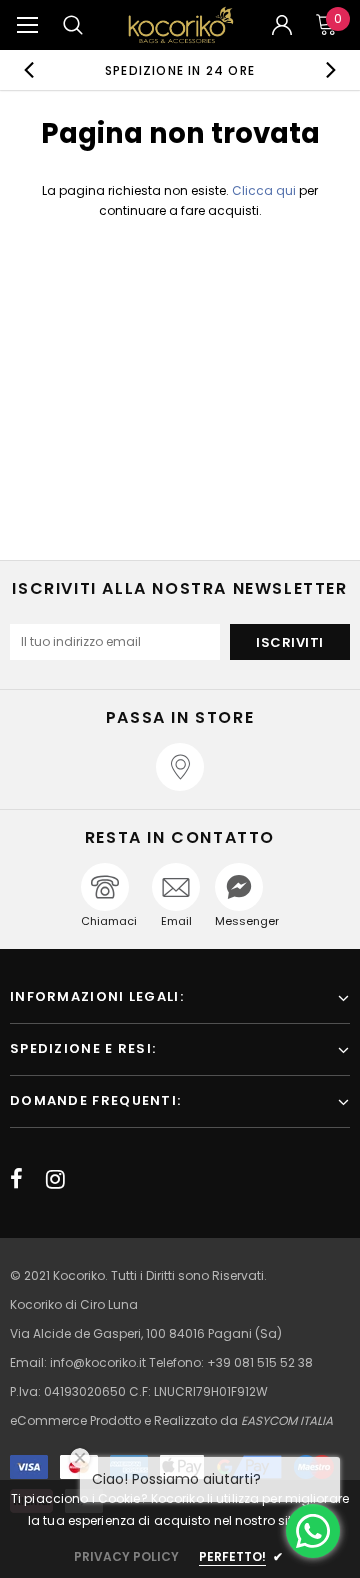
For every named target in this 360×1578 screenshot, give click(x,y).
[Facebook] (16, 1179)
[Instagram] (55, 1179)
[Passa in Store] (180, 767)
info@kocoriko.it (99, 1362)
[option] (180, 70)
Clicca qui (265, 190)
